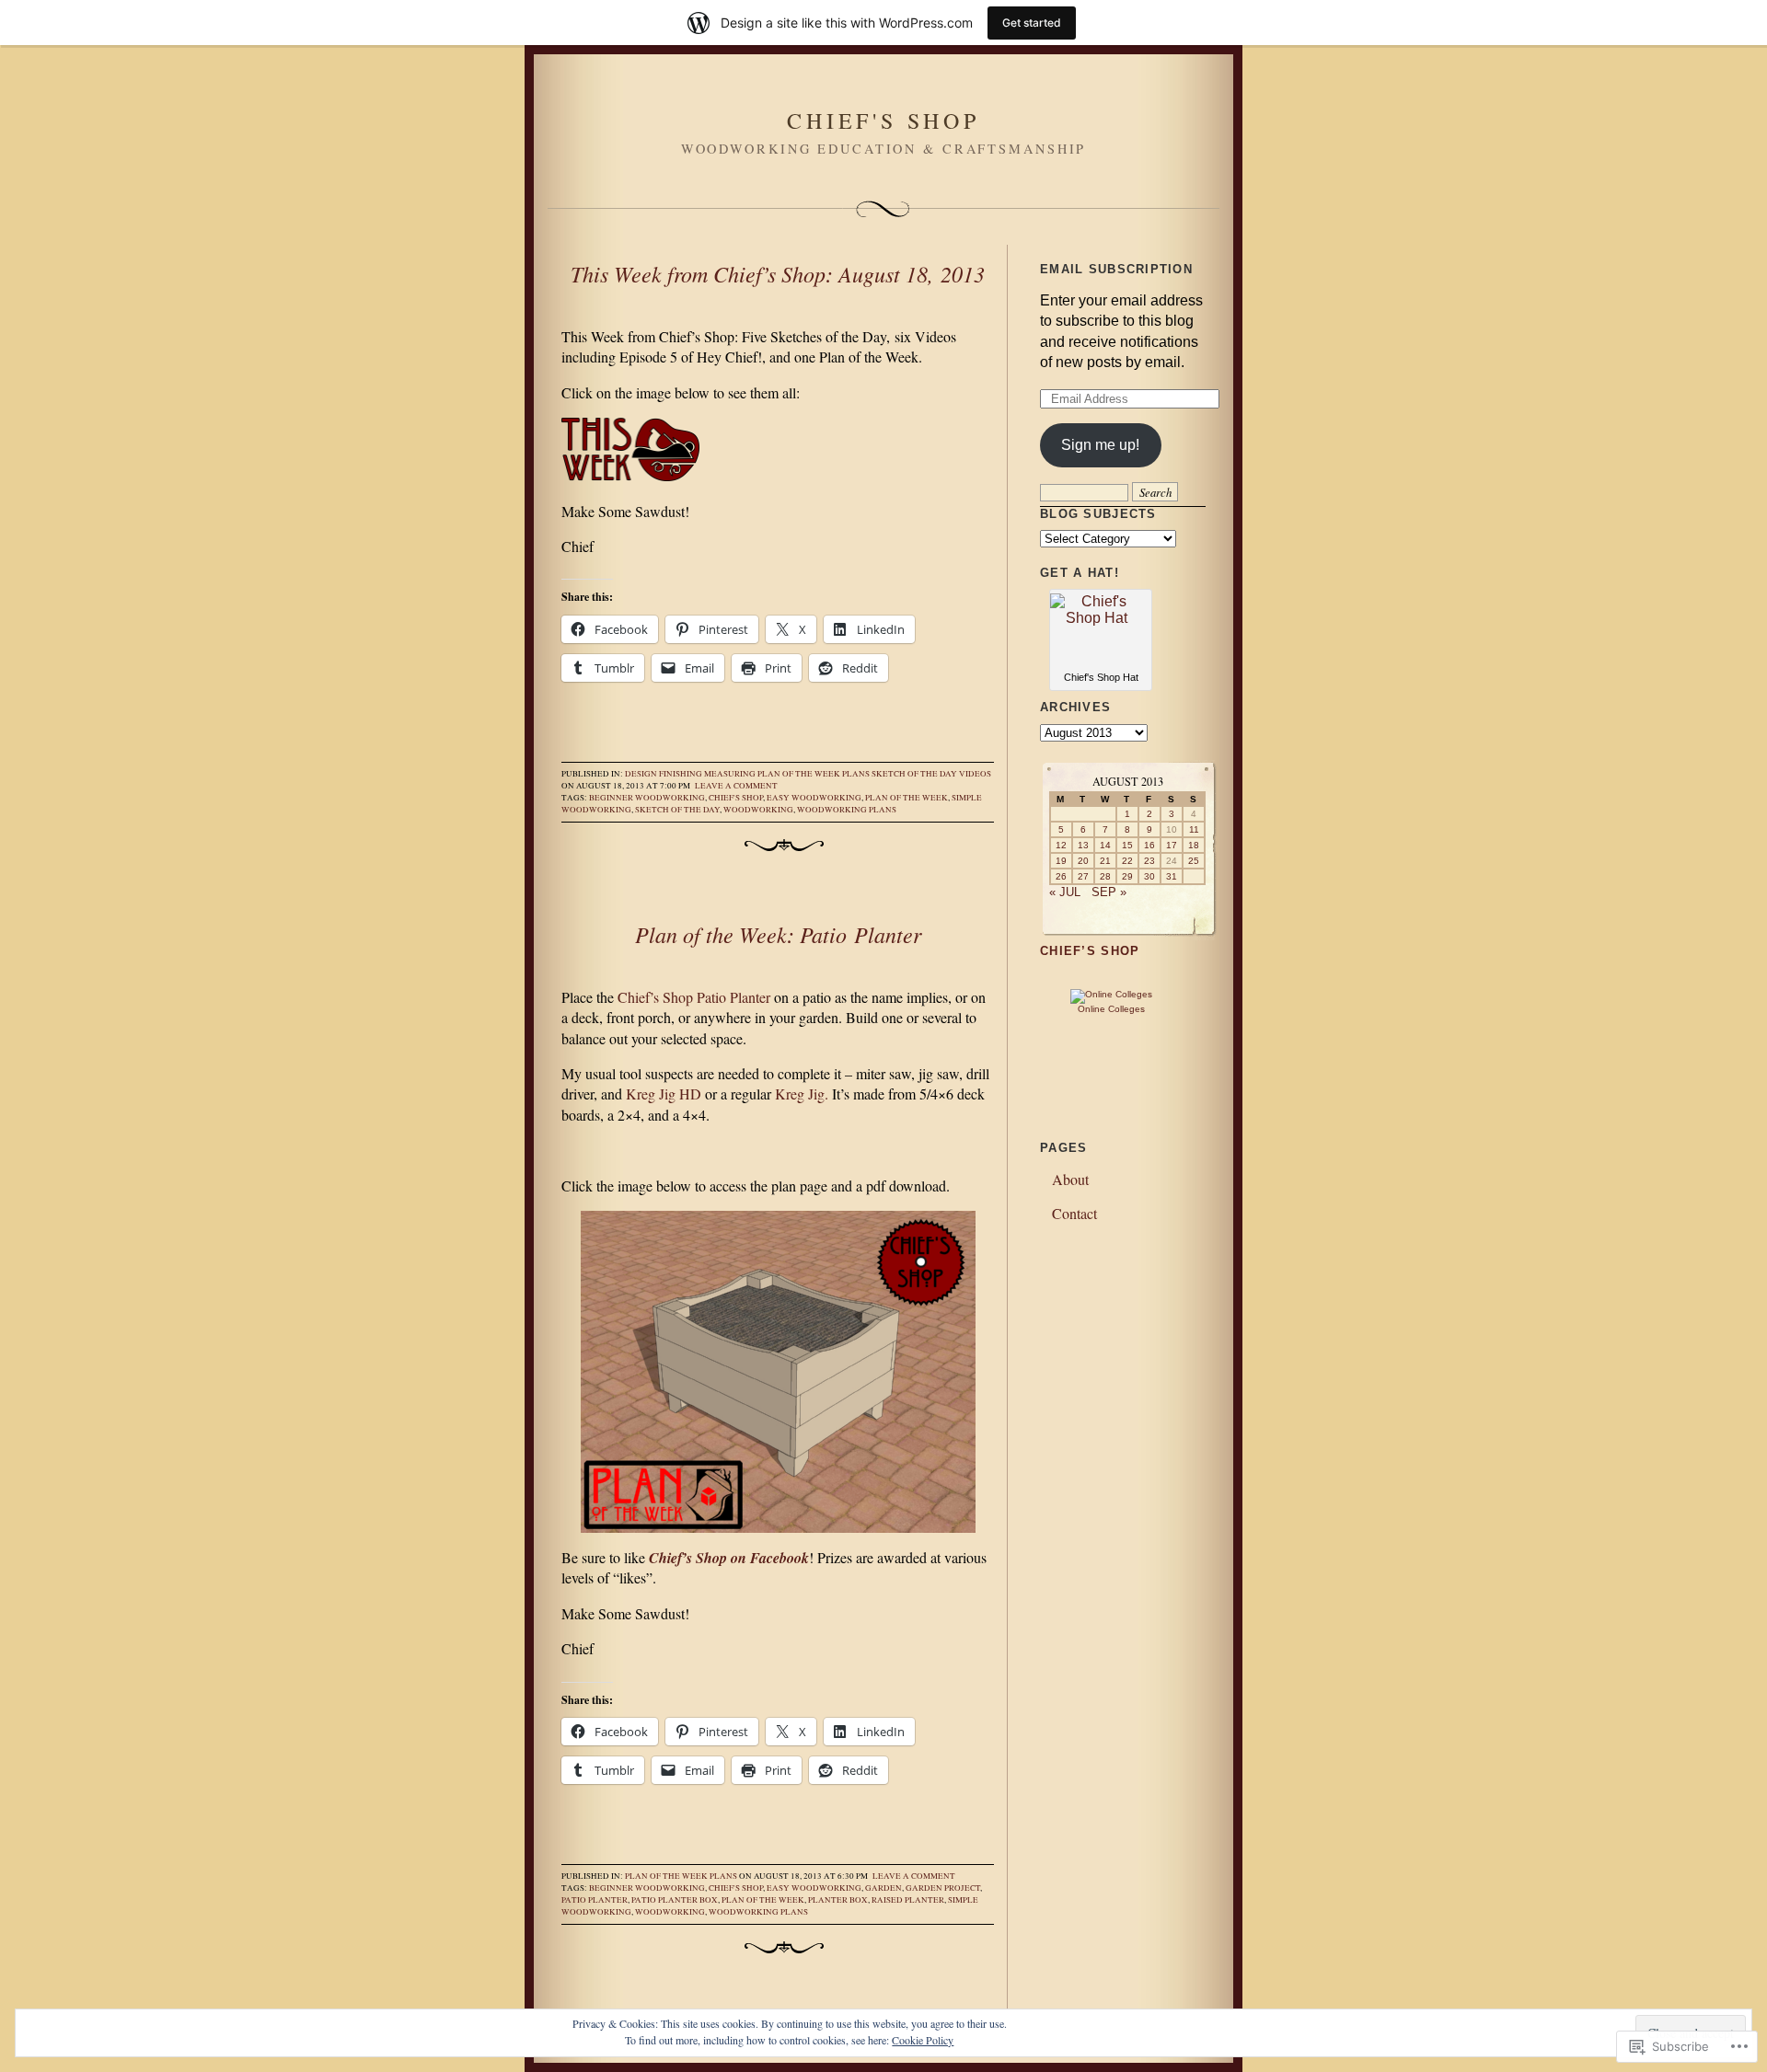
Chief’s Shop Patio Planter (694, 997)
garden (883, 1888)
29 (1127, 876)
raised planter (908, 1900)
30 (1149, 876)
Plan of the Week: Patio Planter (778, 934)
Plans (856, 774)
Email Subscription (1116, 269)
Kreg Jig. (802, 1094)
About (1070, 1179)
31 (1172, 876)
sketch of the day (677, 810)
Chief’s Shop (1090, 951)
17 (1172, 845)
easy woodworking (814, 798)
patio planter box (675, 1900)
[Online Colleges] (1111, 994)
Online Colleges (1111, 1009)
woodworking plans (847, 810)
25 (1194, 861)
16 (1149, 845)
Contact (1074, 1213)
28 (1105, 876)
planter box (838, 1900)
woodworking (758, 810)
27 (1083, 876)
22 (1127, 861)
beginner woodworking (647, 798)
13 (1083, 845)
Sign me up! (1100, 445)
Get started (1032, 23)
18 (1194, 845)
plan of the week (907, 798)
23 (1149, 861)
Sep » (1109, 892)
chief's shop (736, 798)
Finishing (681, 774)
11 (1194, 829)
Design (641, 774)
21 (1105, 861)
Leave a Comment (736, 786)
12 (1061, 845)
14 (1105, 845)
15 (1127, 845)
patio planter (595, 1900)
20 (1083, 861)
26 (1061, 876)
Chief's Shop (883, 121)
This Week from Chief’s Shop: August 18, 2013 (778, 273)
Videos (975, 774)
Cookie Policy (923, 2040)
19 (1061, 861)
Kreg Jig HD (664, 1094)
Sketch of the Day (914, 774)
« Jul (1065, 892)
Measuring (730, 774)
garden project (943, 1888)
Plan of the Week (799, 774)
